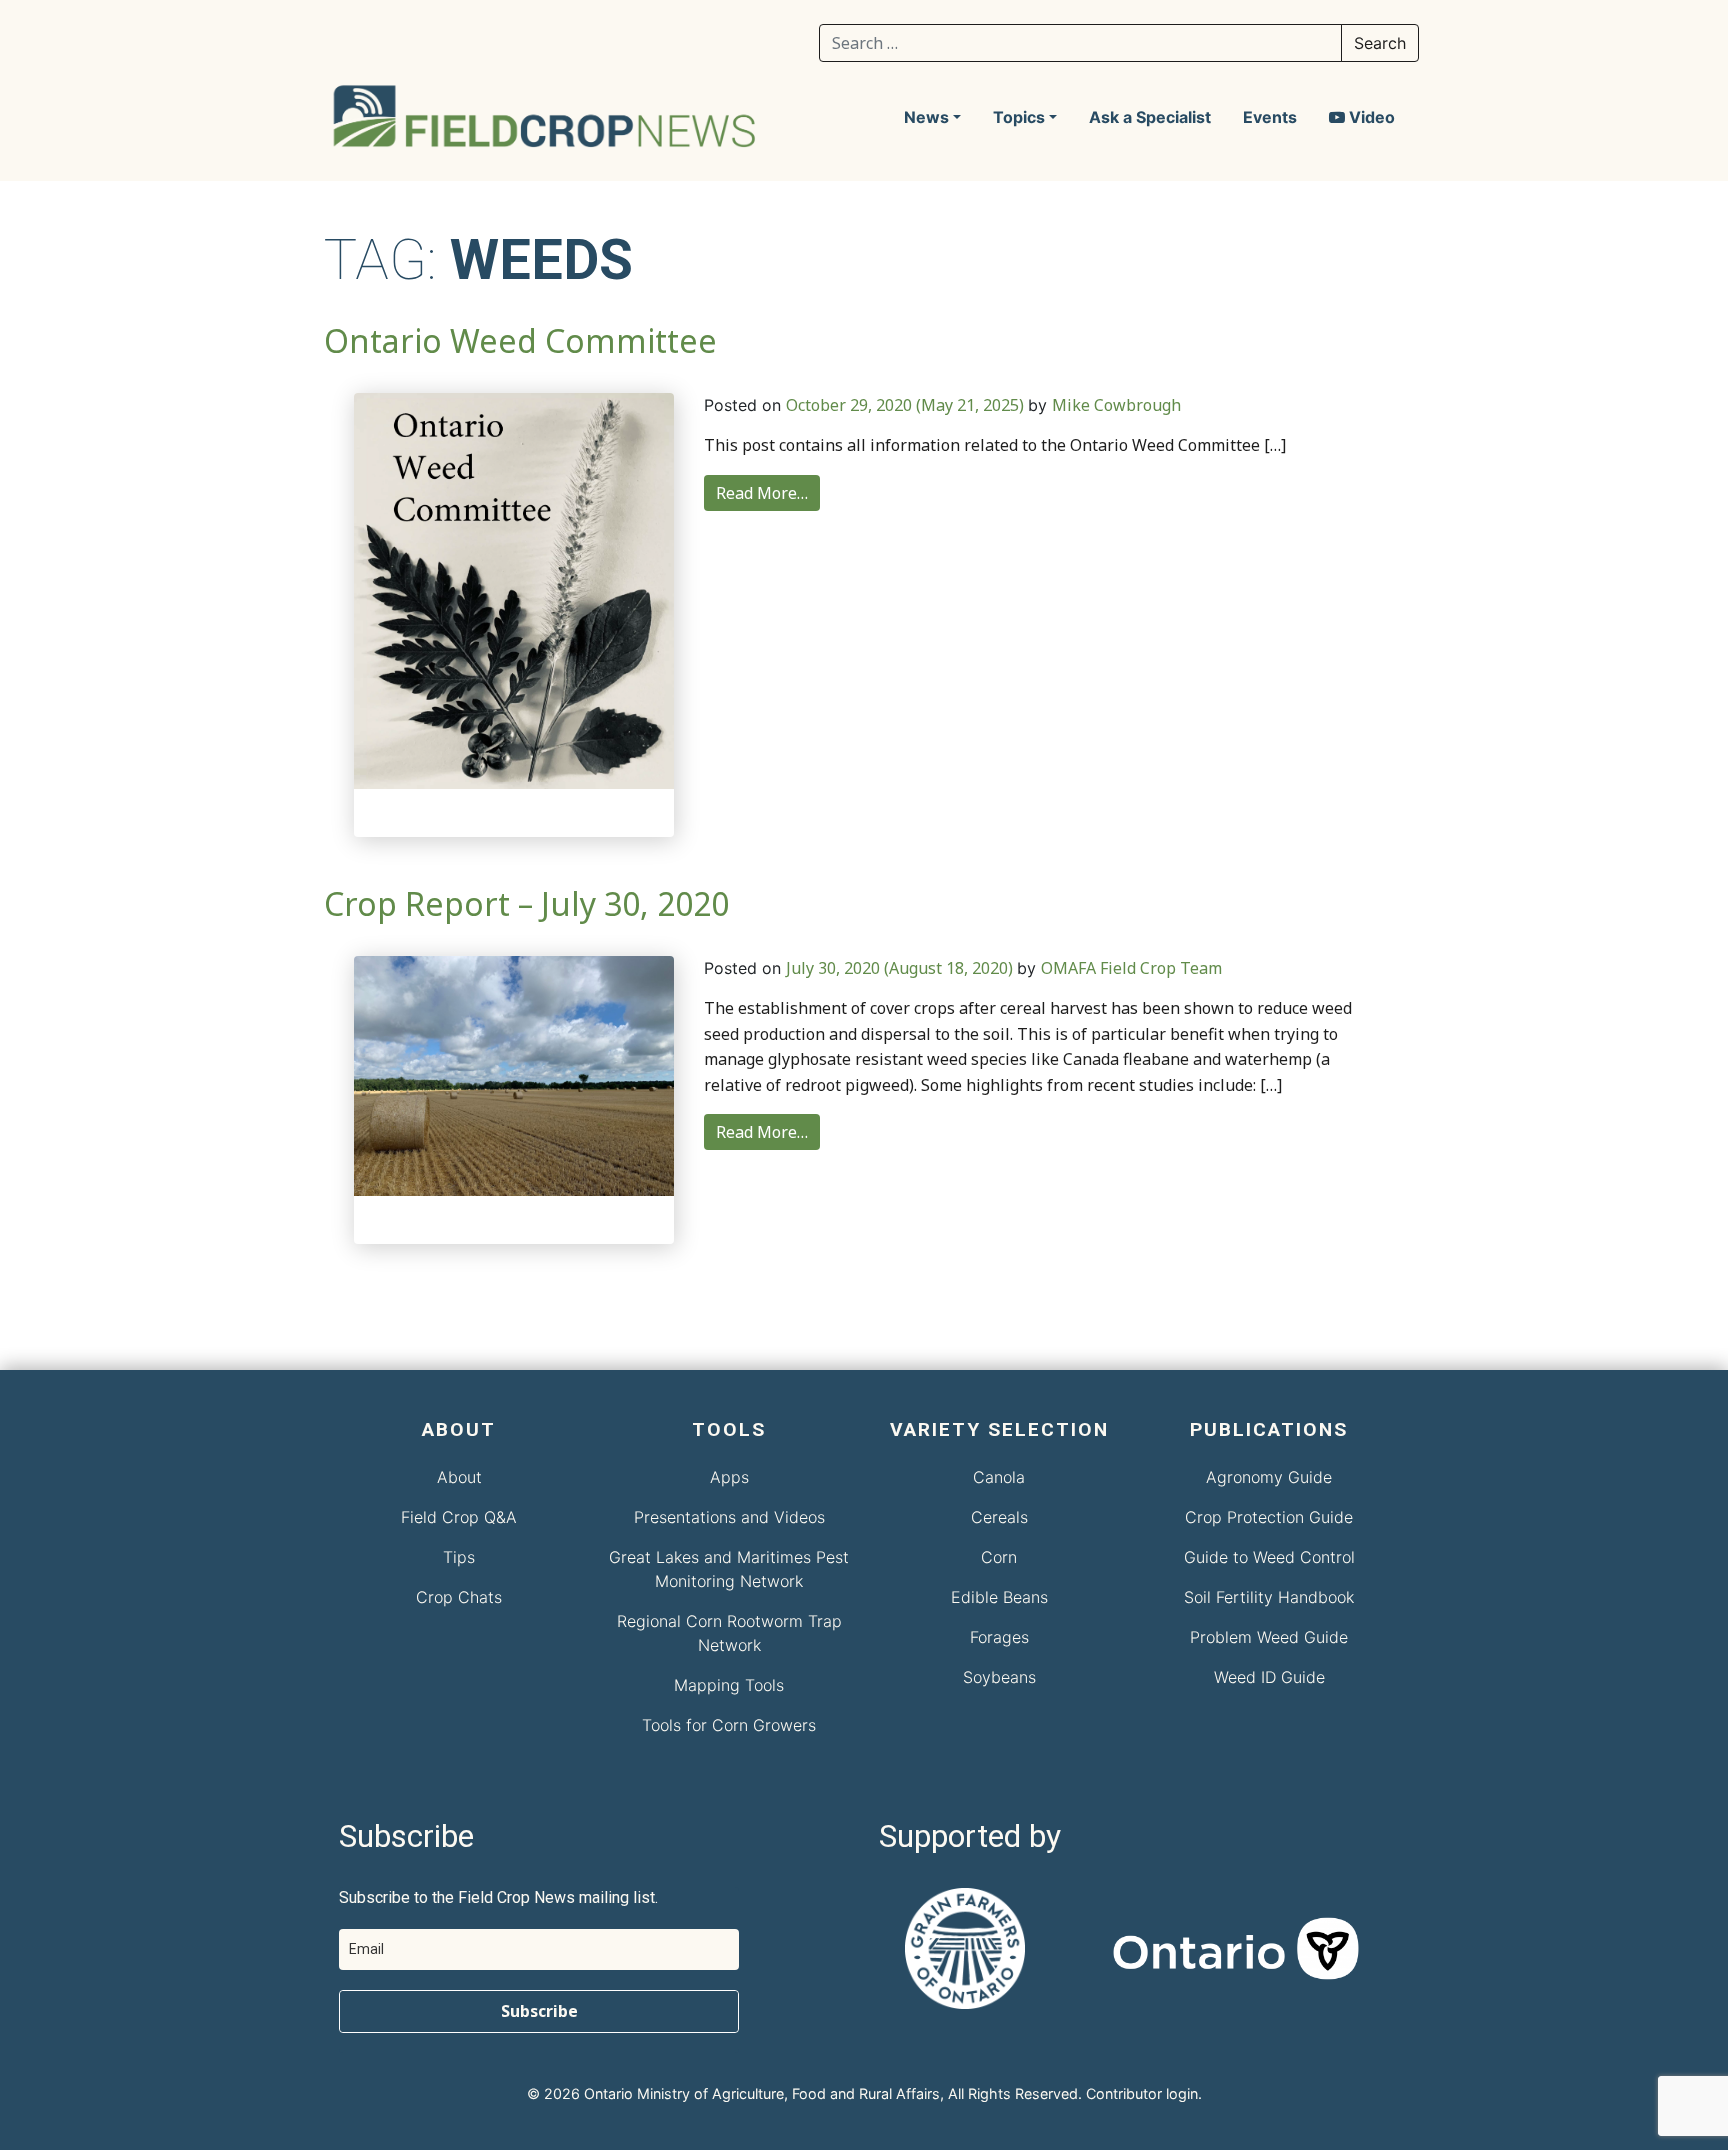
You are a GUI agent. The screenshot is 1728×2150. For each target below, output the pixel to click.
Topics (1019, 117)
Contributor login (1142, 2093)
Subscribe (539, 2011)
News (926, 117)
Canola (999, 1477)
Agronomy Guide (1269, 1477)
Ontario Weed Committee (520, 340)
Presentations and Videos (729, 1517)
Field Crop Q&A (459, 1517)
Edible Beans (999, 1597)
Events (1270, 117)
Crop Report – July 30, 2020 (526, 903)
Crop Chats (459, 1597)
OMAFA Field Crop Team (1131, 968)
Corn (999, 1557)
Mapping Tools (729, 1685)
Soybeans (999, 1677)
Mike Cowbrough (1116, 405)
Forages (999, 1637)
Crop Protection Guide (1269, 1517)
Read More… (762, 493)
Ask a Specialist (1150, 117)
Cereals (999, 1517)
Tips (459, 1557)
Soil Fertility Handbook (1269, 1597)
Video (1370, 117)
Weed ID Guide (1269, 1677)
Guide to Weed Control (1269, 1557)
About (459, 1477)
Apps (729, 1477)
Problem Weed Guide (1269, 1637)
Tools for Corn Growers (729, 1725)
